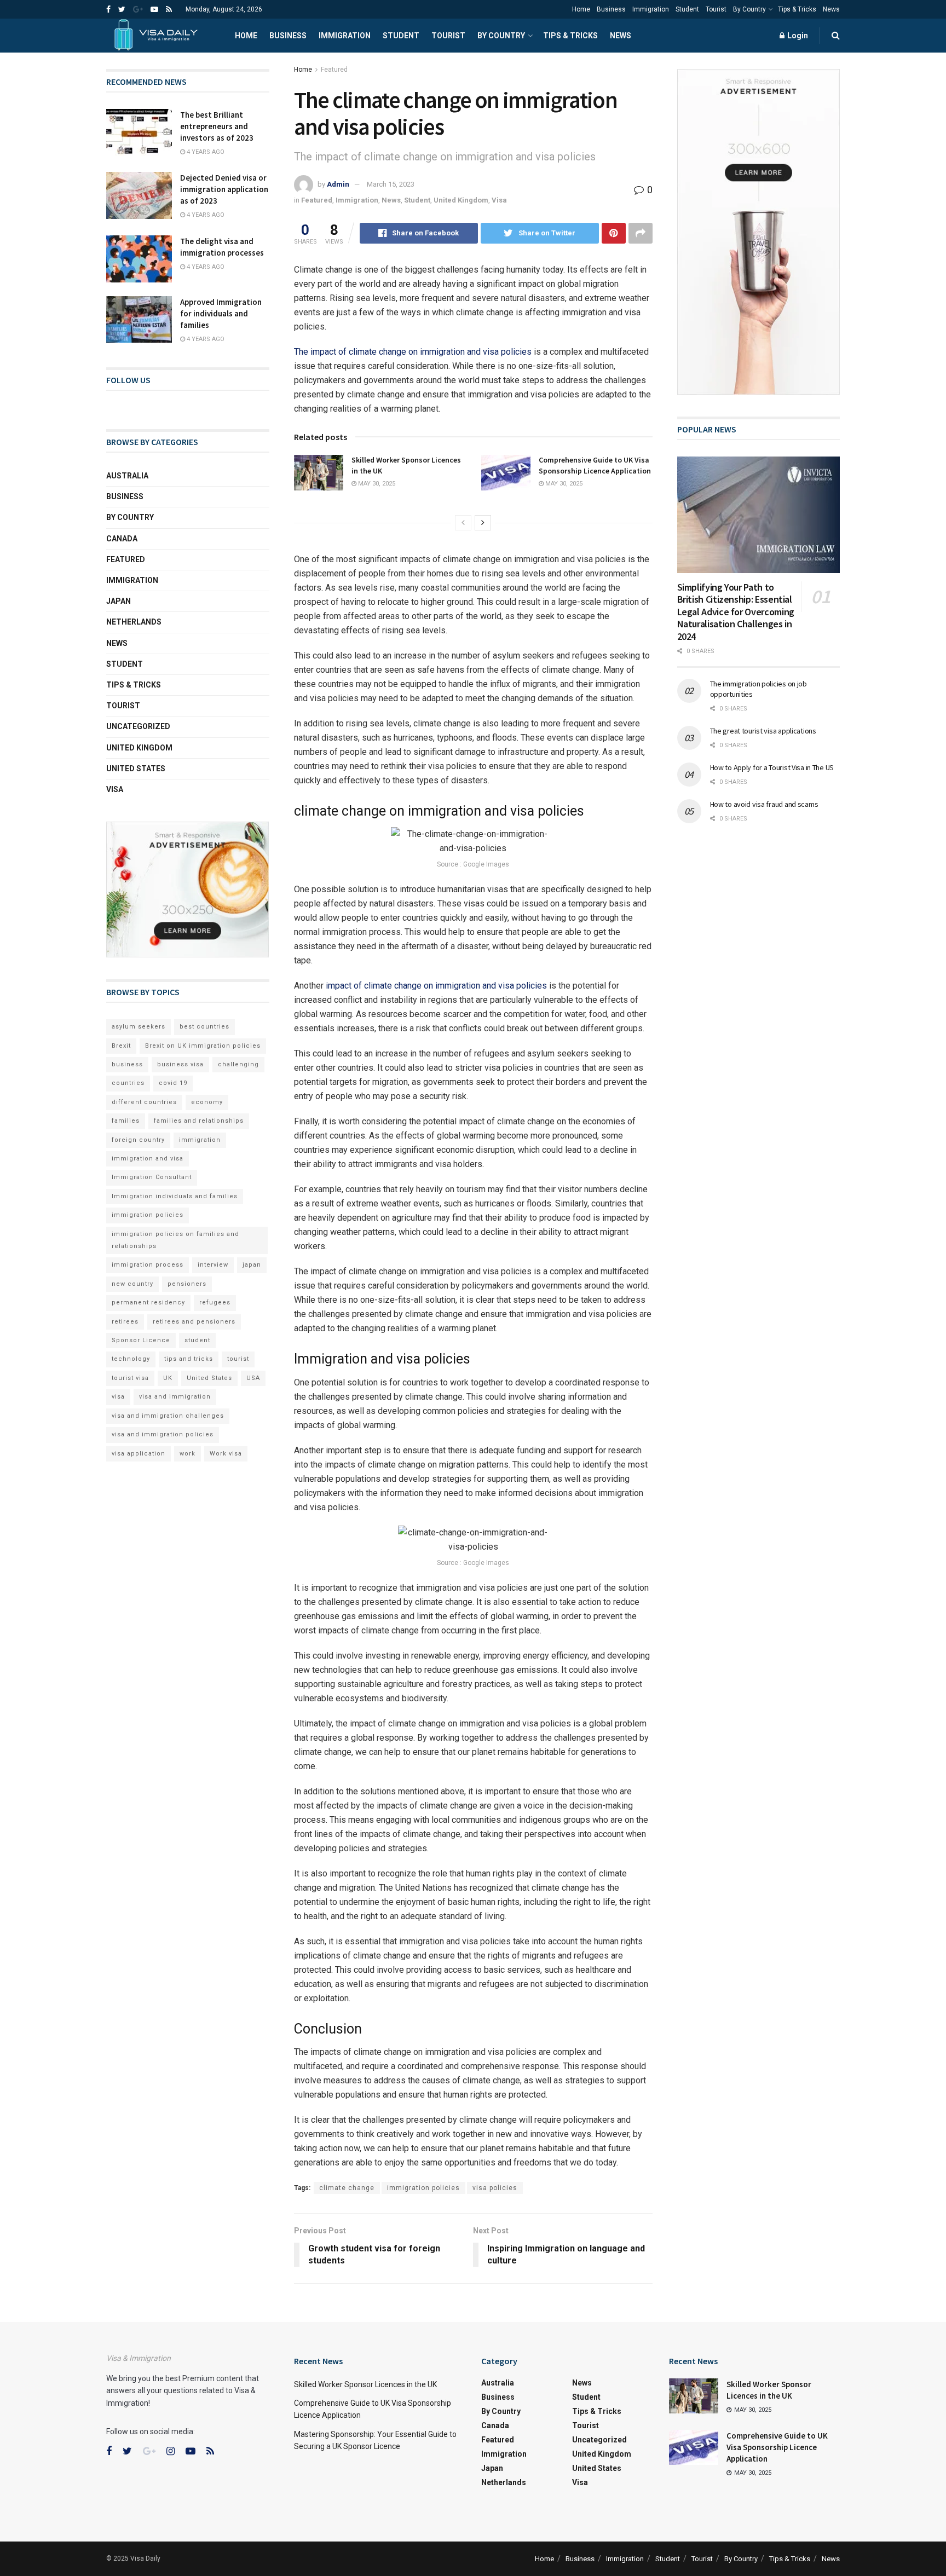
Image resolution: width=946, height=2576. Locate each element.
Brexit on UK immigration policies (203, 1046)
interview (213, 1265)
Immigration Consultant (152, 1177)
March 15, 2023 (391, 184)
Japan (119, 601)
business (127, 1064)
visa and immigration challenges (168, 1416)
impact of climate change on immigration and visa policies (436, 986)
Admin (338, 184)
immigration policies (423, 2188)
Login (797, 36)
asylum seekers (139, 1027)
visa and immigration (175, 1397)
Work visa (226, 1454)
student (197, 1340)
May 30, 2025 (376, 484)
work (188, 1454)
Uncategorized (138, 726)
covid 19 (173, 1083)
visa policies (495, 2188)
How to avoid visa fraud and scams (764, 804)
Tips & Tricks (797, 9)
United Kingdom (461, 200)
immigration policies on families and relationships (175, 1240)
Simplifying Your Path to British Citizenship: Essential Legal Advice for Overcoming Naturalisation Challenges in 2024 (736, 612)
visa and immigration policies (163, 1434)
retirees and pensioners (194, 1322)
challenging (238, 1064)
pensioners (187, 1284)
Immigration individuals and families (175, 1196)
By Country (749, 9)
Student (687, 9)
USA (253, 1378)
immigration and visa (148, 1159)
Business (611, 9)
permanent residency (148, 1303)
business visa (180, 1064)
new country (132, 1284)
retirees (125, 1322)
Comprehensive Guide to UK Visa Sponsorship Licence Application (595, 465)
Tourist (716, 9)
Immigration (651, 9)
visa (118, 1397)
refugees (215, 1303)
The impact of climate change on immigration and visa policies (413, 352)
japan (252, 1265)
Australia (127, 476)
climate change (347, 2188)
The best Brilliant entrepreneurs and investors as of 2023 (217, 126)
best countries (204, 1027)
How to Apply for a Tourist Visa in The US (772, 767)
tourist (238, 1359)
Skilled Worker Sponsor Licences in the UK (365, 2384)
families (126, 1121)
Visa (499, 200)
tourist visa (130, 1378)
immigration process (148, 1265)
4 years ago (205, 152)
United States (136, 769)
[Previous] (463, 523)
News (831, 9)
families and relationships (199, 1121)
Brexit (121, 1046)
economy (207, 1102)
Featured (334, 70)
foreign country (138, 1140)
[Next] (483, 523)
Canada (122, 539)
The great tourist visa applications (763, 731)
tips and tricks (189, 1359)
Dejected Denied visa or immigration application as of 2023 (224, 189)
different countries (144, 1102)
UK (168, 1378)
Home (581, 9)
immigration (200, 1140)
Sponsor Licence (141, 1340)
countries (128, 1083)
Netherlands (134, 622)
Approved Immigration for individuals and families (221, 313)
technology (131, 1359)
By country (130, 517)
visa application (139, 1454)
